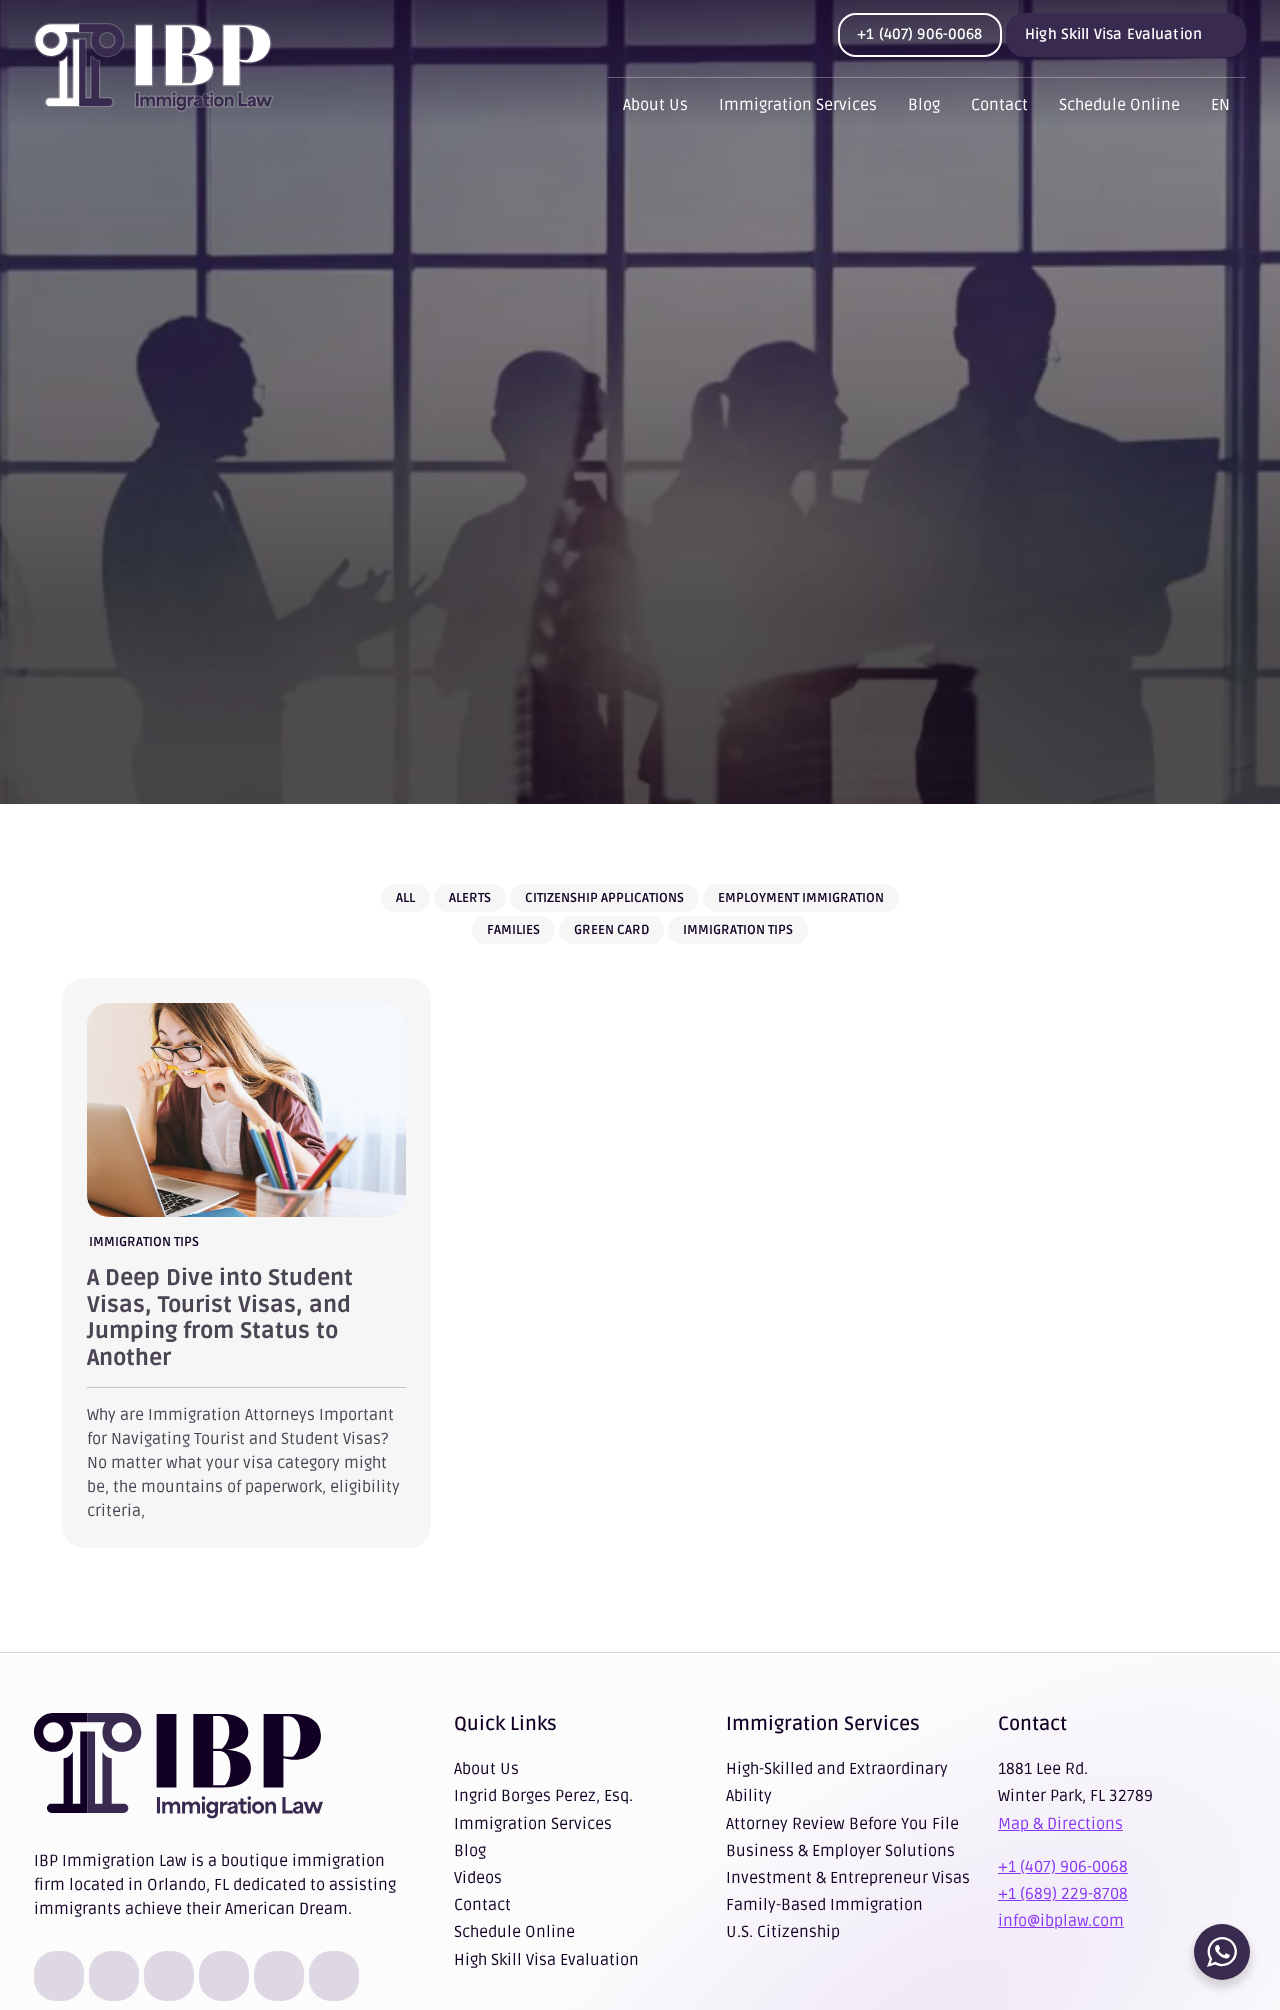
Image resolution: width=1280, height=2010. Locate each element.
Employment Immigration (801, 898)
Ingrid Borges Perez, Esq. (543, 1796)
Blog (924, 105)
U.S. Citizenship (783, 1932)
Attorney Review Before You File (842, 1824)
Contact (999, 105)
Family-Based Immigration (824, 1905)
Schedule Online (1119, 105)
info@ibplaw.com (1061, 1921)
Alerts (470, 898)
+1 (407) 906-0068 (920, 34)
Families (513, 930)
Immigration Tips (738, 930)
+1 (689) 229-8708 (1063, 1894)
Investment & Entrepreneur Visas (848, 1878)
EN (1220, 105)
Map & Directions (1060, 1824)
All (405, 898)
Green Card (611, 930)
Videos (478, 1878)
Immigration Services (798, 105)
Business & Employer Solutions (840, 1851)
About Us (655, 105)
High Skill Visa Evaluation (1113, 34)
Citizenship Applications (604, 898)
